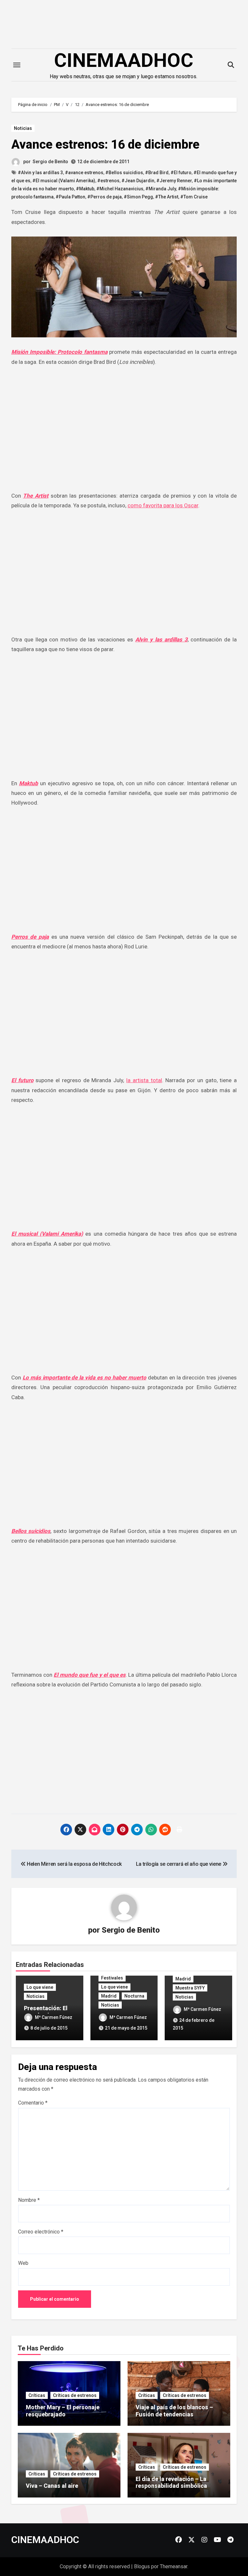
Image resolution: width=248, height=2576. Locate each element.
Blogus (142, 2566)
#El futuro (181, 173)
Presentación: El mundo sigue (46, 2012)
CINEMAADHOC (124, 60)
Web (23, 2263)
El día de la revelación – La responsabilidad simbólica (171, 2482)
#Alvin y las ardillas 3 (40, 173)
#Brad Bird (157, 173)
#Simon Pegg (138, 197)
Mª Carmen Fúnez (54, 2017)
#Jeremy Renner (174, 181)
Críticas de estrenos (75, 2395)
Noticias (23, 128)
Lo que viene (40, 1987)
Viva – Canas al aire (52, 2486)
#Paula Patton (70, 197)
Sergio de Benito (50, 162)
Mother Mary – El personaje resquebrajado (63, 2411)
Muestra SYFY (190, 1988)
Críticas (37, 2395)
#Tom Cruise (194, 197)
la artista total (144, 1080)
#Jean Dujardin (138, 181)
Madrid (109, 1996)
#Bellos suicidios (124, 173)
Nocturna (134, 1996)
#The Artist (167, 197)
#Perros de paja (104, 197)
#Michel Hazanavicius (120, 189)
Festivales (112, 1978)
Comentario (33, 2103)
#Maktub (85, 189)
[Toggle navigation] (17, 65)
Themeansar (174, 2566)
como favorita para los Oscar (163, 505)
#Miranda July (161, 189)
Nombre (29, 2200)
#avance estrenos (84, 173)
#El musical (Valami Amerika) (64, 181)
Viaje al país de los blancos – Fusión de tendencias (174, 2411)
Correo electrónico (41, 2232)
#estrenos (108, 181)
